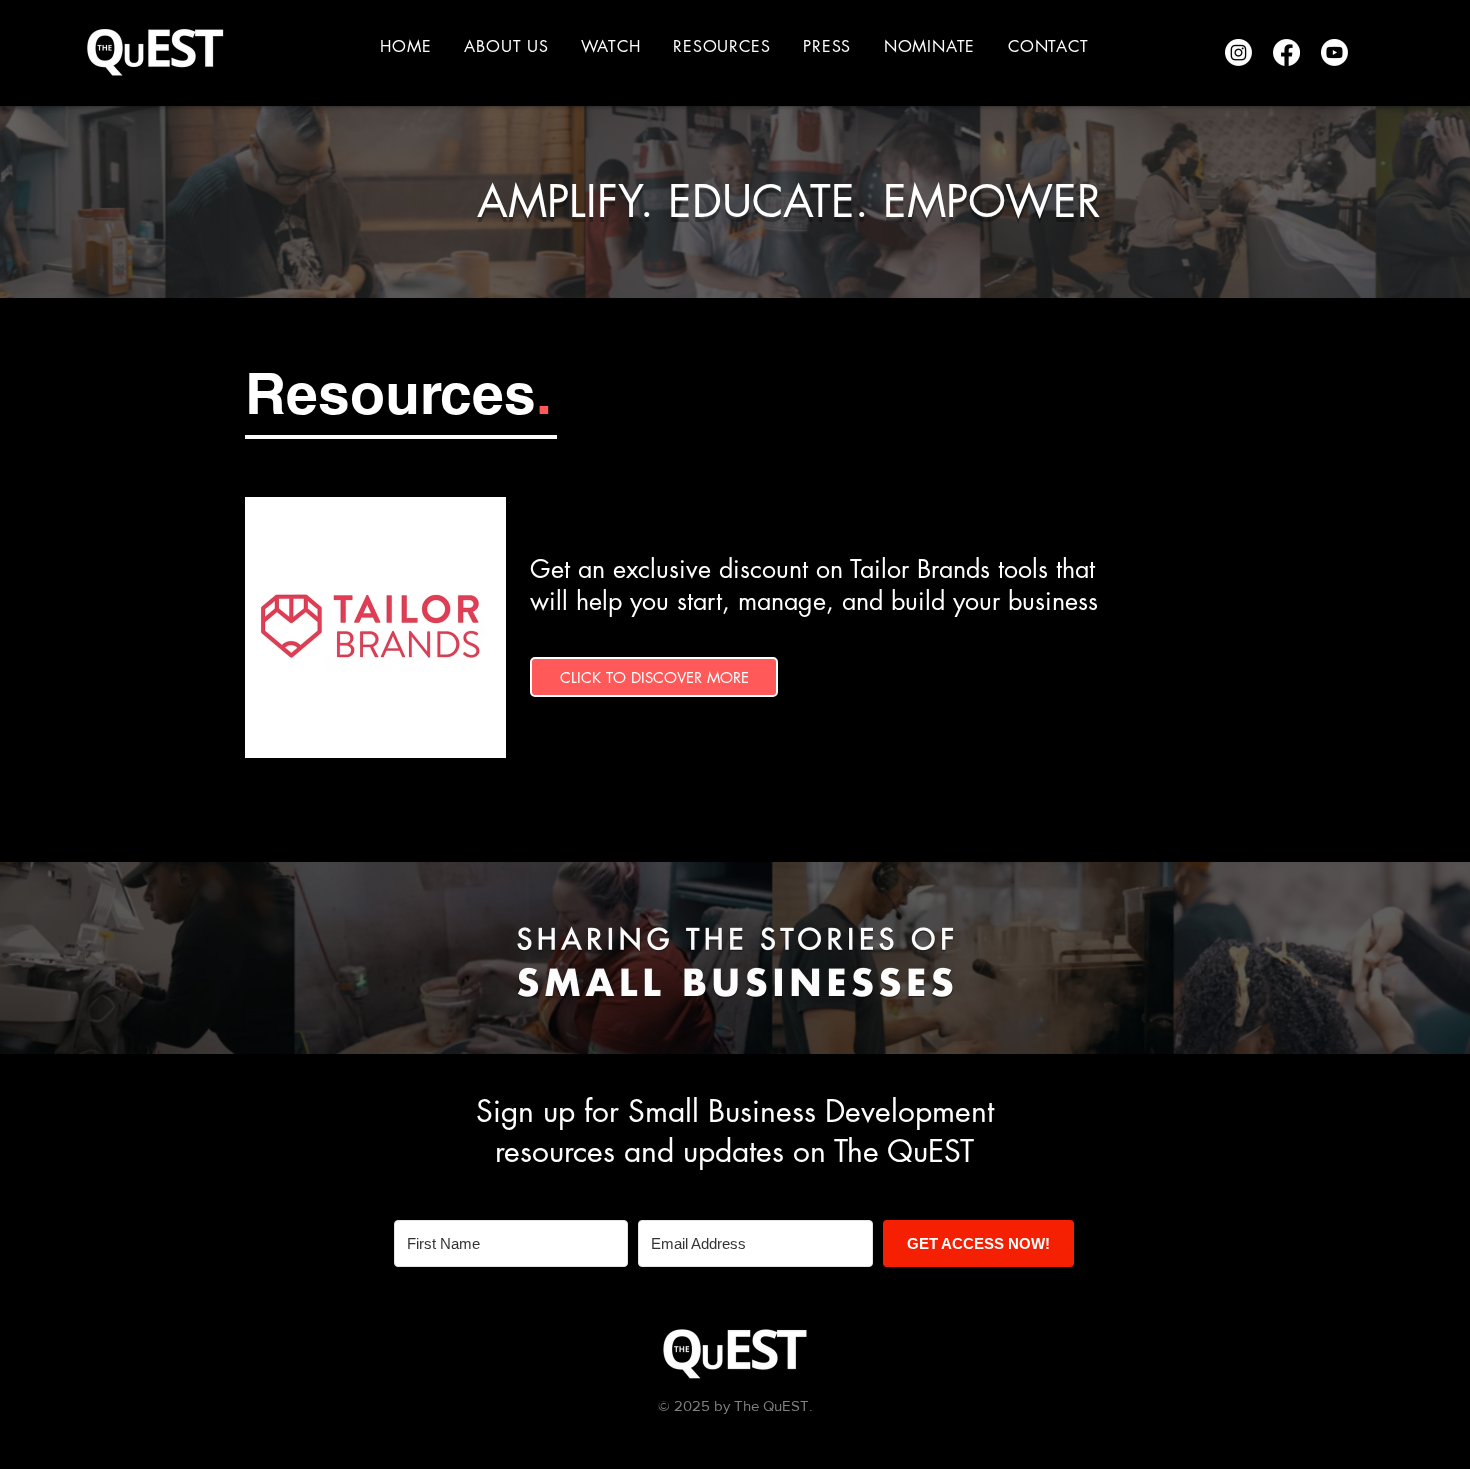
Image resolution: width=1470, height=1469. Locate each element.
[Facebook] (1286, 52)
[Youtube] (1334, 52)
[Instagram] (1238, 52)
